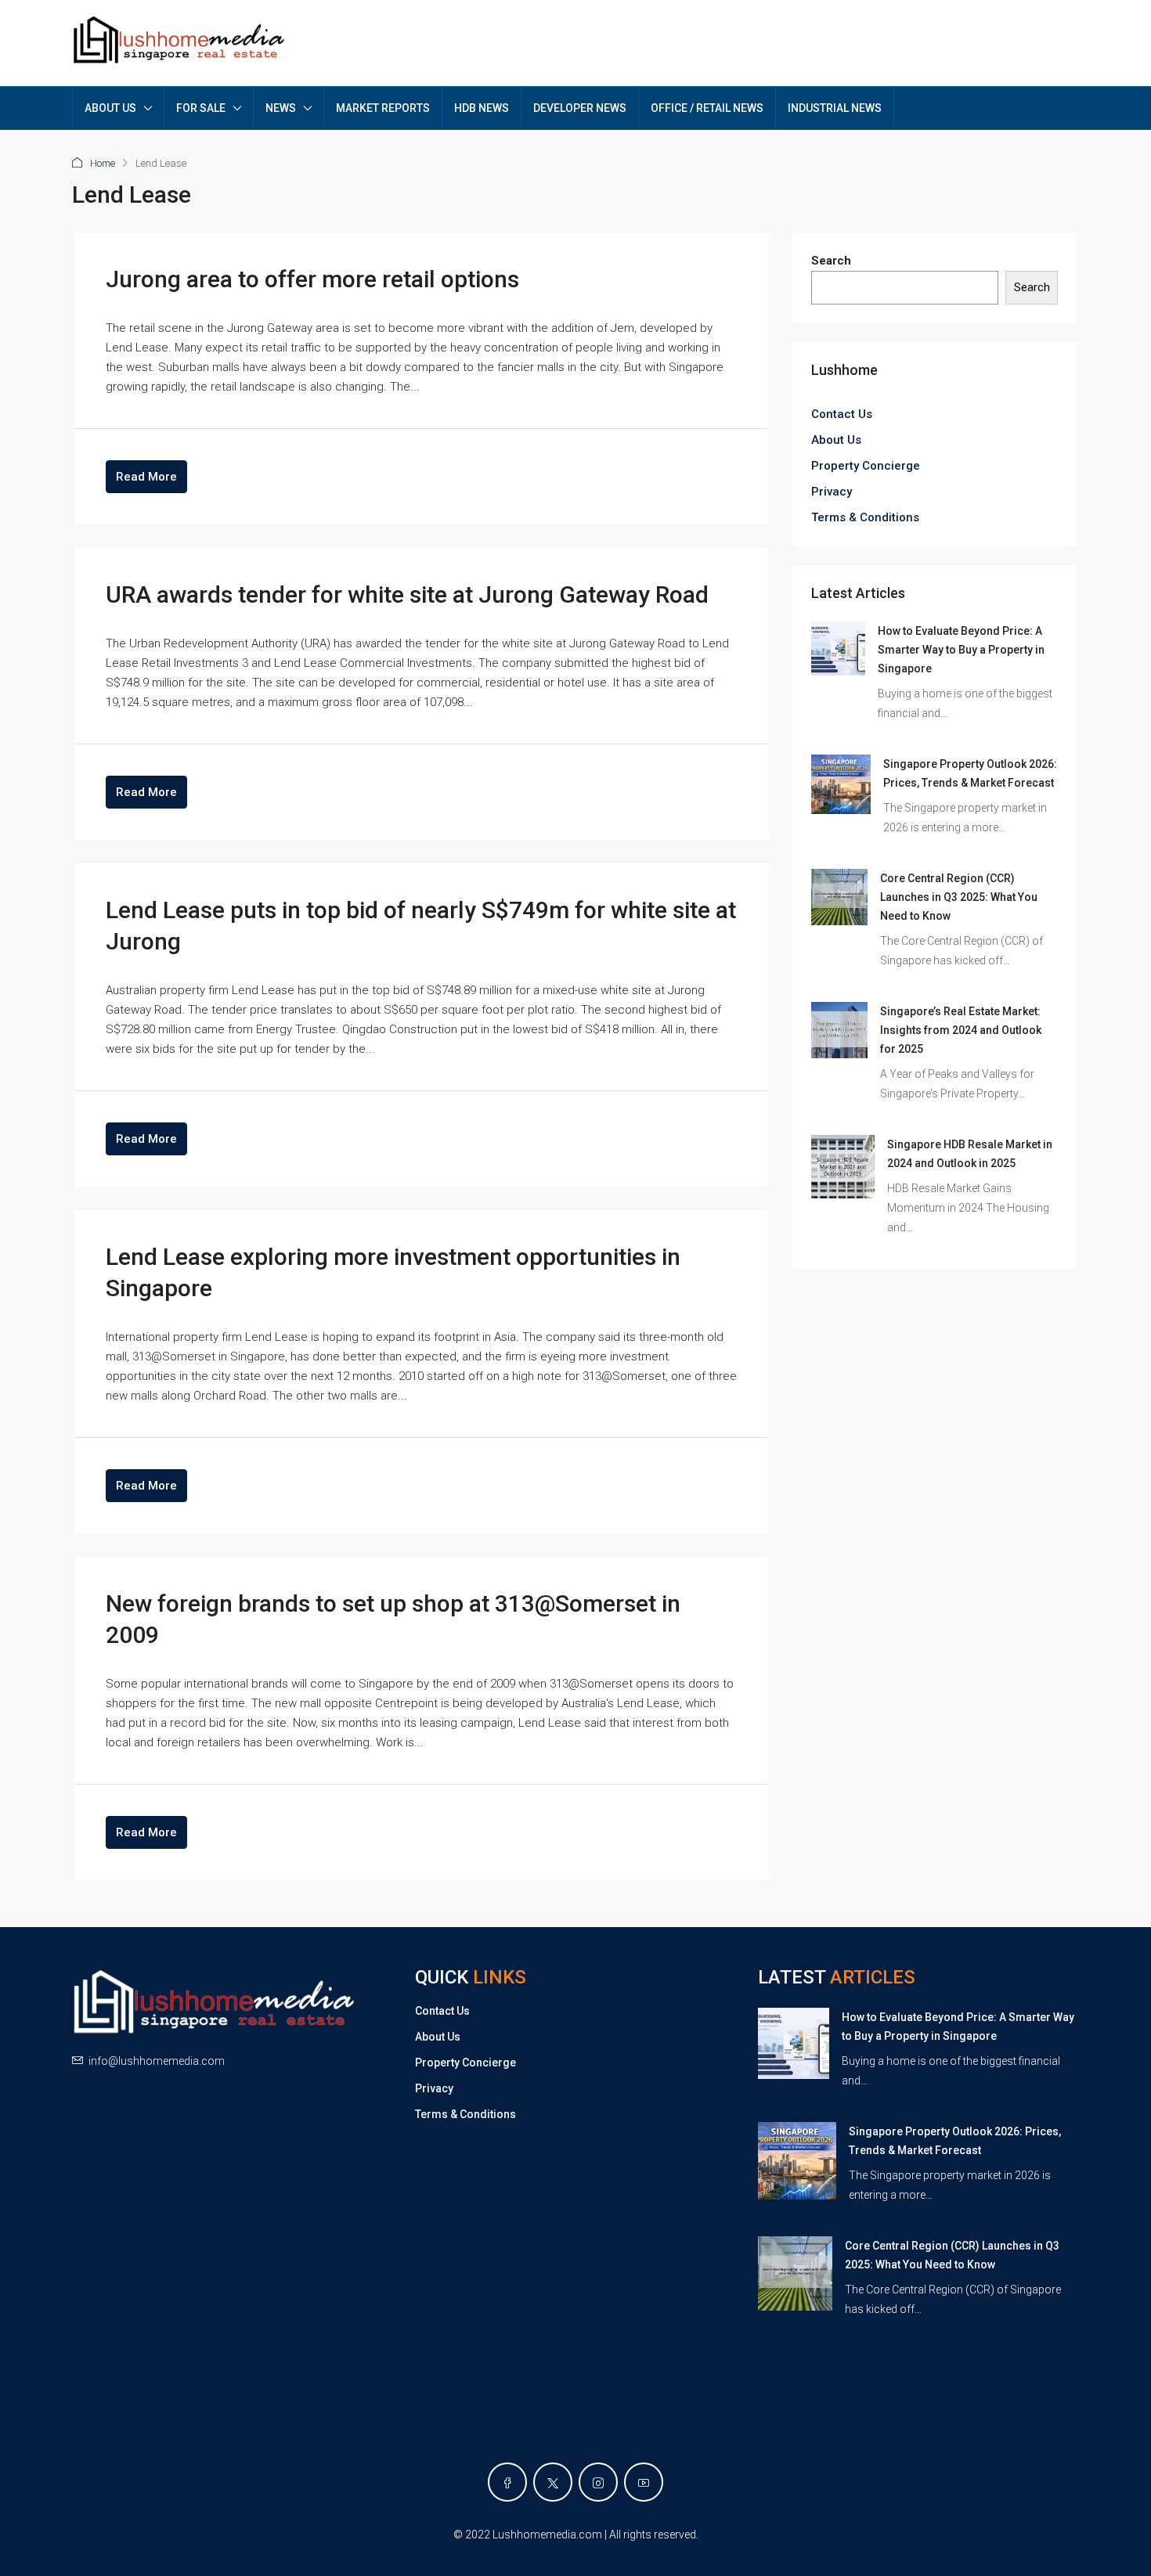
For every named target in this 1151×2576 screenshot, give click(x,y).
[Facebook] (507, 2482)
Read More (146, 477)
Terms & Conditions (865, 517)
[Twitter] (553, 2482)
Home (103, 163)
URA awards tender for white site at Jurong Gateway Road (407, 594)
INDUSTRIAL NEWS (835, 108)
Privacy (832, 492)
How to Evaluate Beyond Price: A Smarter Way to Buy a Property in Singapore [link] (961, 650)
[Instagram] (598, 2482)
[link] (838, 648)
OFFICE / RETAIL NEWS (707, 108)
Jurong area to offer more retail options (312, 279)
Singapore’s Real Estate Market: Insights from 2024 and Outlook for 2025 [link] (961, 1030)
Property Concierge (866, 466)
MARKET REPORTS (383, 108)
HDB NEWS (482, 108)
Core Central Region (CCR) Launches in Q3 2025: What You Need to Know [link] (959, 897)
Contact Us (842, 414)
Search (831, 261)
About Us (836, 440)
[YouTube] (644, 2482)
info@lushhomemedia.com (157, 2061)
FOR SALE (201, 108)
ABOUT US (110, 108)
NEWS (281, 108)
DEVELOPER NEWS (580, 108)
